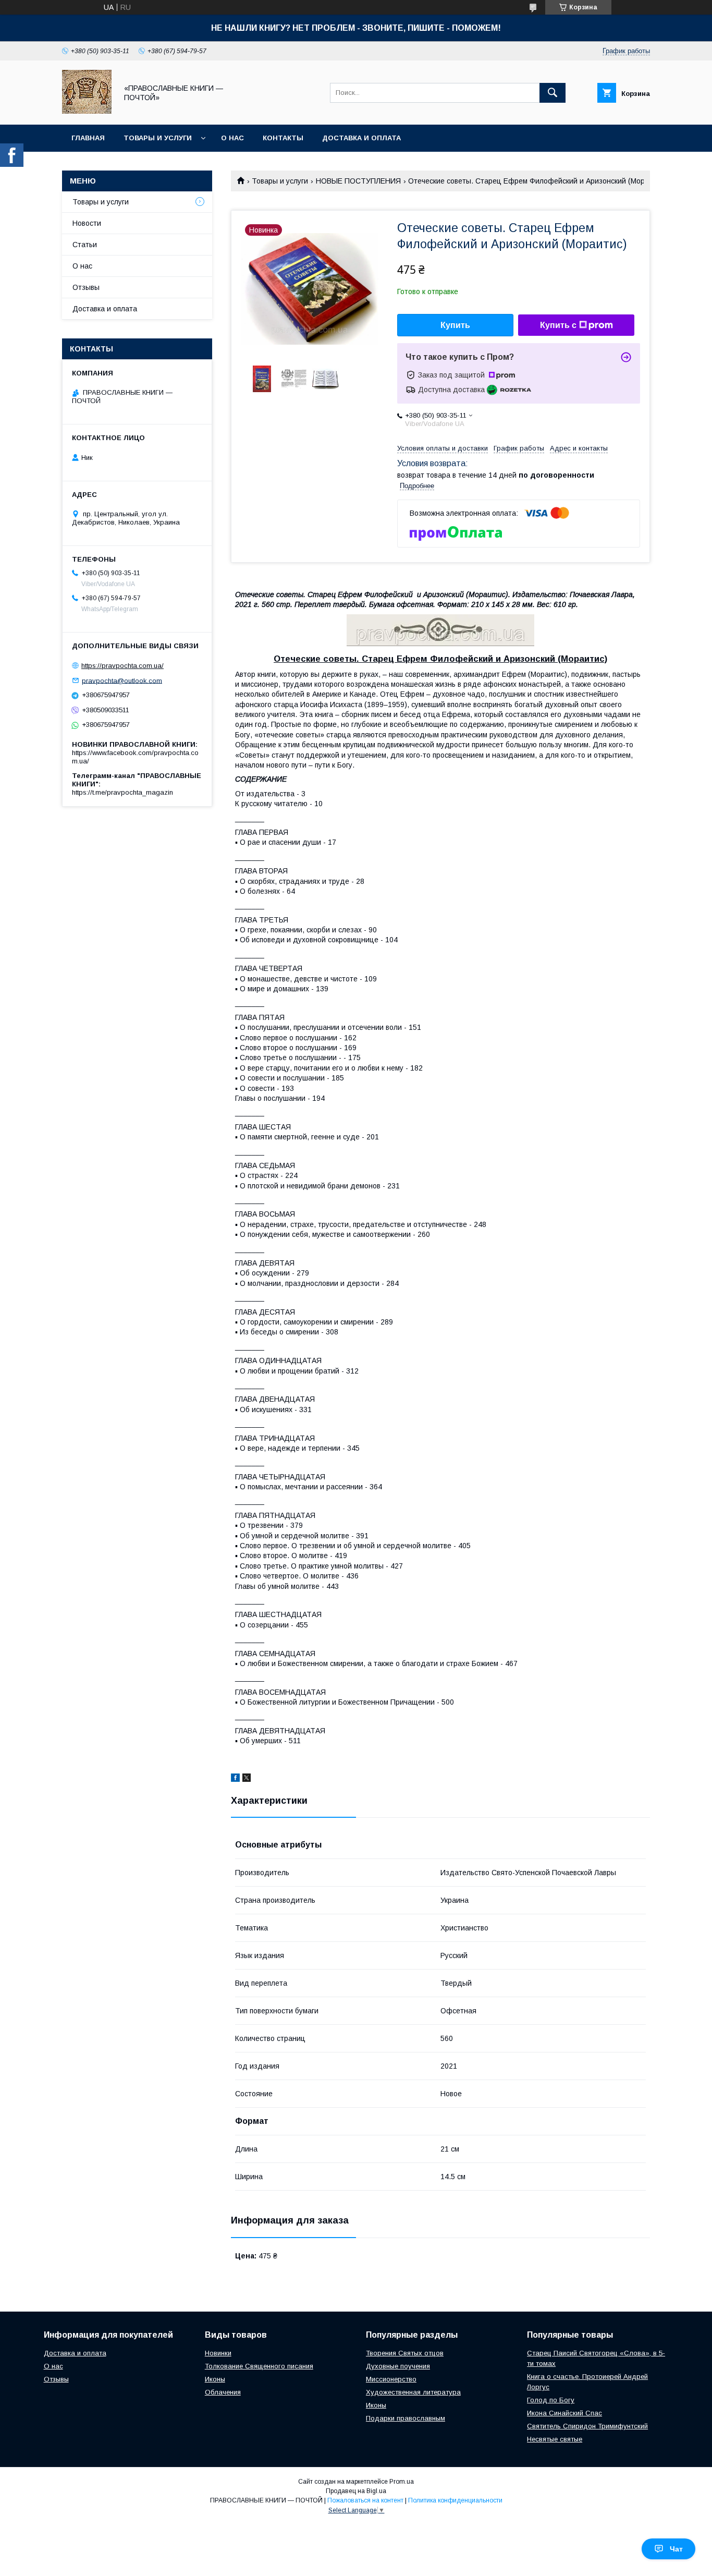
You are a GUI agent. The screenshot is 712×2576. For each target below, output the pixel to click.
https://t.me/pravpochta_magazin (122, 792)
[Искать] (553, 93)
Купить (455, 325)
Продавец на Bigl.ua (356, 2491)
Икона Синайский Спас (564, 2413)
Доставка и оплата (361, 138)
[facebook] (235, 1779)
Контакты (283, 138)
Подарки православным (406, 2418)
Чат (676, 2549)
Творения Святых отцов (405, 2353)
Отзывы (86, 287)
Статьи (85, 245)
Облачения (223, 2392)
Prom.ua (402, 2482)
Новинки (218, 2353)
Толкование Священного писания (259, 2366)
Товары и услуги (158, 138)
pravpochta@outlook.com (122, 680)
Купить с (558, 325)
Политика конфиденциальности (455, 2500)
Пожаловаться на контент (365, 2500)
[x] (247, 1779)
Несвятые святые (555, 2439)
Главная (88, 138)
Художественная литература (413, 2392)
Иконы (215, 2379)
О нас (232, 138)
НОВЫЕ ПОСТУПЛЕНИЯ (358, 181)
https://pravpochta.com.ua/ (122, 666)
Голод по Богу (551, 2400)
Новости (87, 223)
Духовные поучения (398, 2366)
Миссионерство (391, 2379)
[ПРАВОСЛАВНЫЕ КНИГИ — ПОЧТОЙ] (87, 111)
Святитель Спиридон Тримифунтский (587, 2426)
